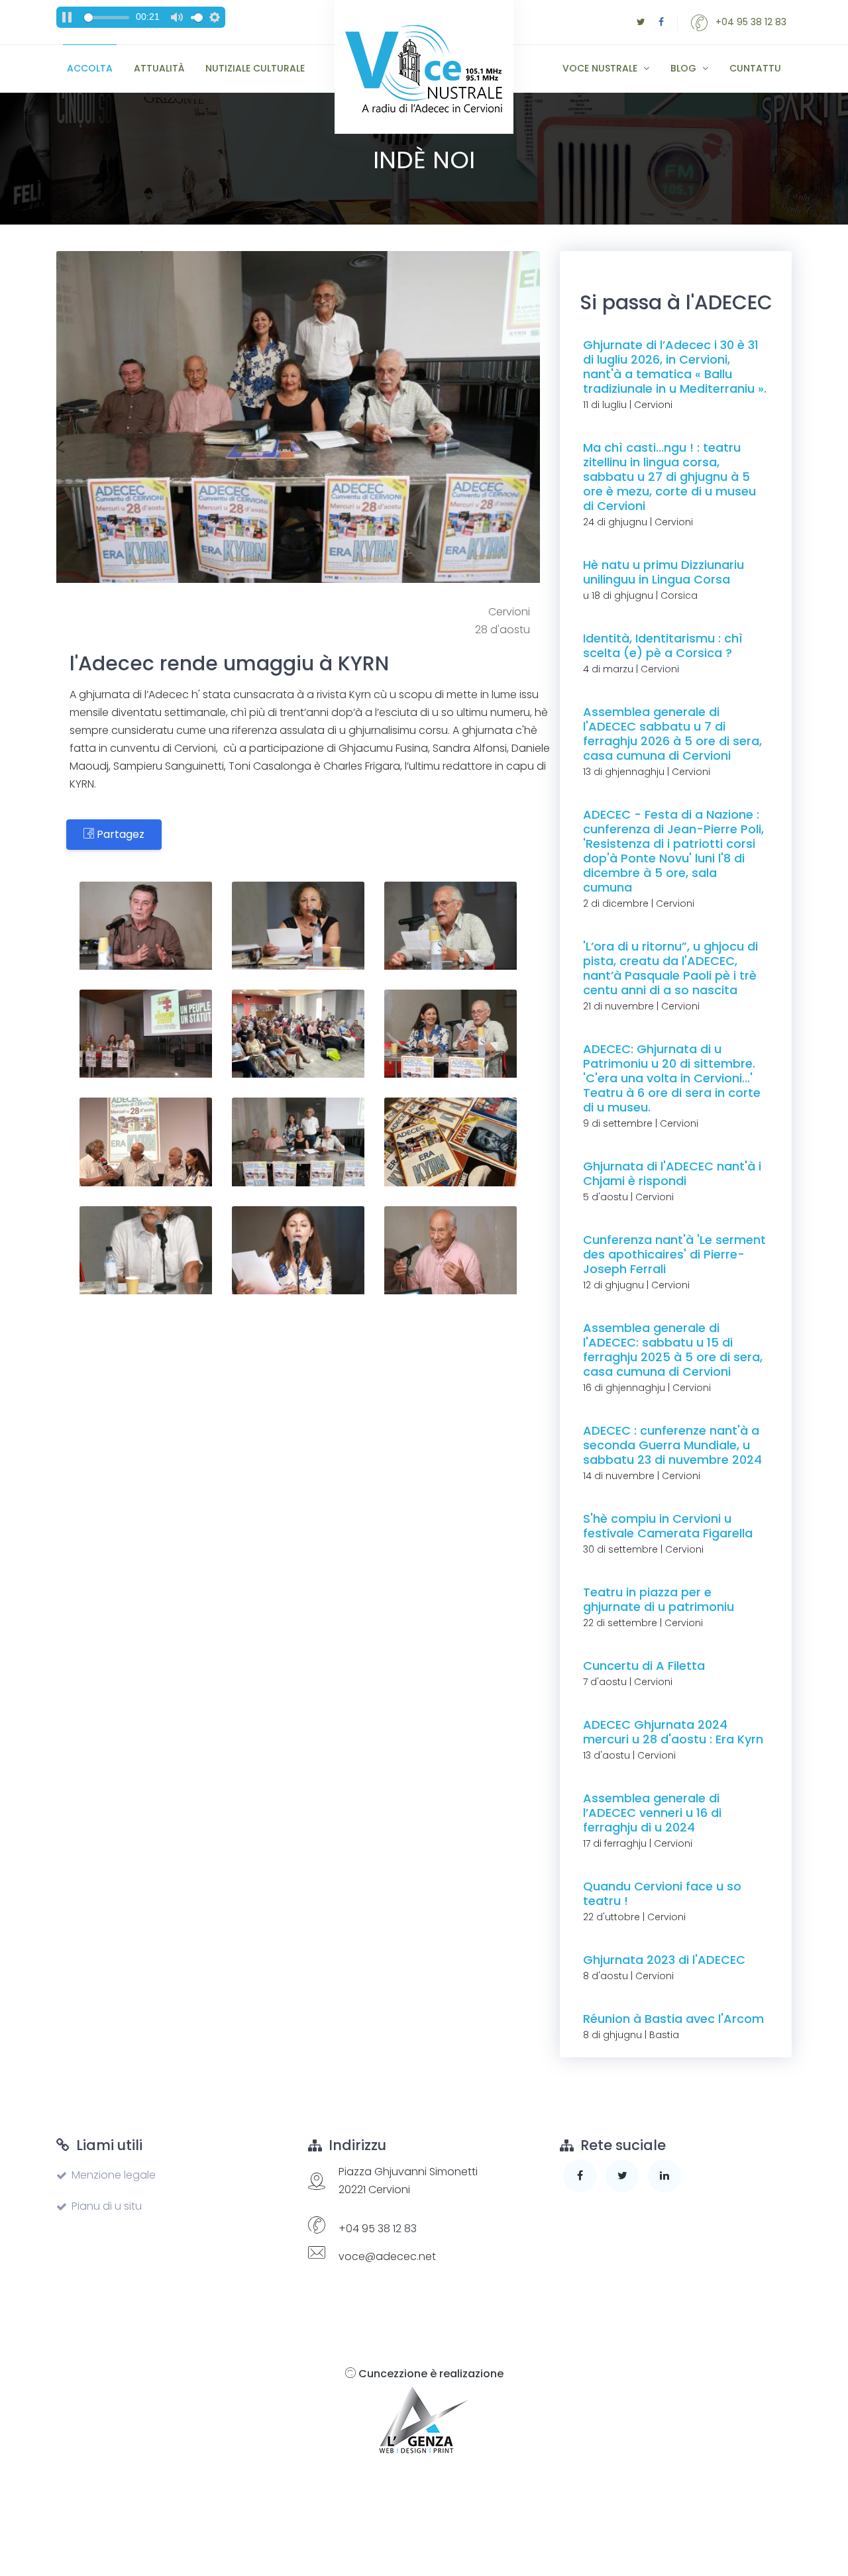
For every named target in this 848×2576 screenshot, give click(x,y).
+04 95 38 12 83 (750, 22)
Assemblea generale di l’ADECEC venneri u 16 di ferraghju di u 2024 (652, 1813)
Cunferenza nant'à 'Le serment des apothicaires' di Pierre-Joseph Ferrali (674, 1254)
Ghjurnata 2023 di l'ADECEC (664, 1960)
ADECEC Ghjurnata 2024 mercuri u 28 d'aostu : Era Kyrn (673, 1732)
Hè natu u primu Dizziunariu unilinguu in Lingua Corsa (663, 572)
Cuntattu (755, 68)
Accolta (90, 68)
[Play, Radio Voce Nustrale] (67, 17)
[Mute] (177, 17)
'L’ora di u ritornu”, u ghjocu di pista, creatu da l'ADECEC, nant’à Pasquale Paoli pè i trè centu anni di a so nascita (670, 968)
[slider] (107, 18)
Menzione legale (114, 2175)
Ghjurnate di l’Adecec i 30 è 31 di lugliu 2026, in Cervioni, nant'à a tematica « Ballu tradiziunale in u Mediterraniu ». (675, 367)
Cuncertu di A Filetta (644, 1666)
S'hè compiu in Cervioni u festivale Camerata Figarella (668, 1526)
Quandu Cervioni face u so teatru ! (662, 1893)
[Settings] (215, 17)
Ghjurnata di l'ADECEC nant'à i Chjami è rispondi (672, 1173)
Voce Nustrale (601, 68)
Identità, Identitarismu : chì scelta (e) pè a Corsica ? (663, 645)
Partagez (119, 834)
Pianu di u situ (107, 2206)
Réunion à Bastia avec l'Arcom (673, 2019)
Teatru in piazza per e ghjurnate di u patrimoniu (659, 1599)
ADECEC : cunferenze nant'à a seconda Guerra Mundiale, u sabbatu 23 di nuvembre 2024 (672, 1445)
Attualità (159, 68)
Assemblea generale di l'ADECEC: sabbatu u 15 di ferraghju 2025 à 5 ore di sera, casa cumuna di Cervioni (673, 1350)
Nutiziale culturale (255, 68)
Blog (685, 68)
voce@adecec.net (387, 2256)
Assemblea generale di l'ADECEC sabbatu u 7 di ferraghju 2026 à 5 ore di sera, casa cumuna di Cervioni (672, 734)
